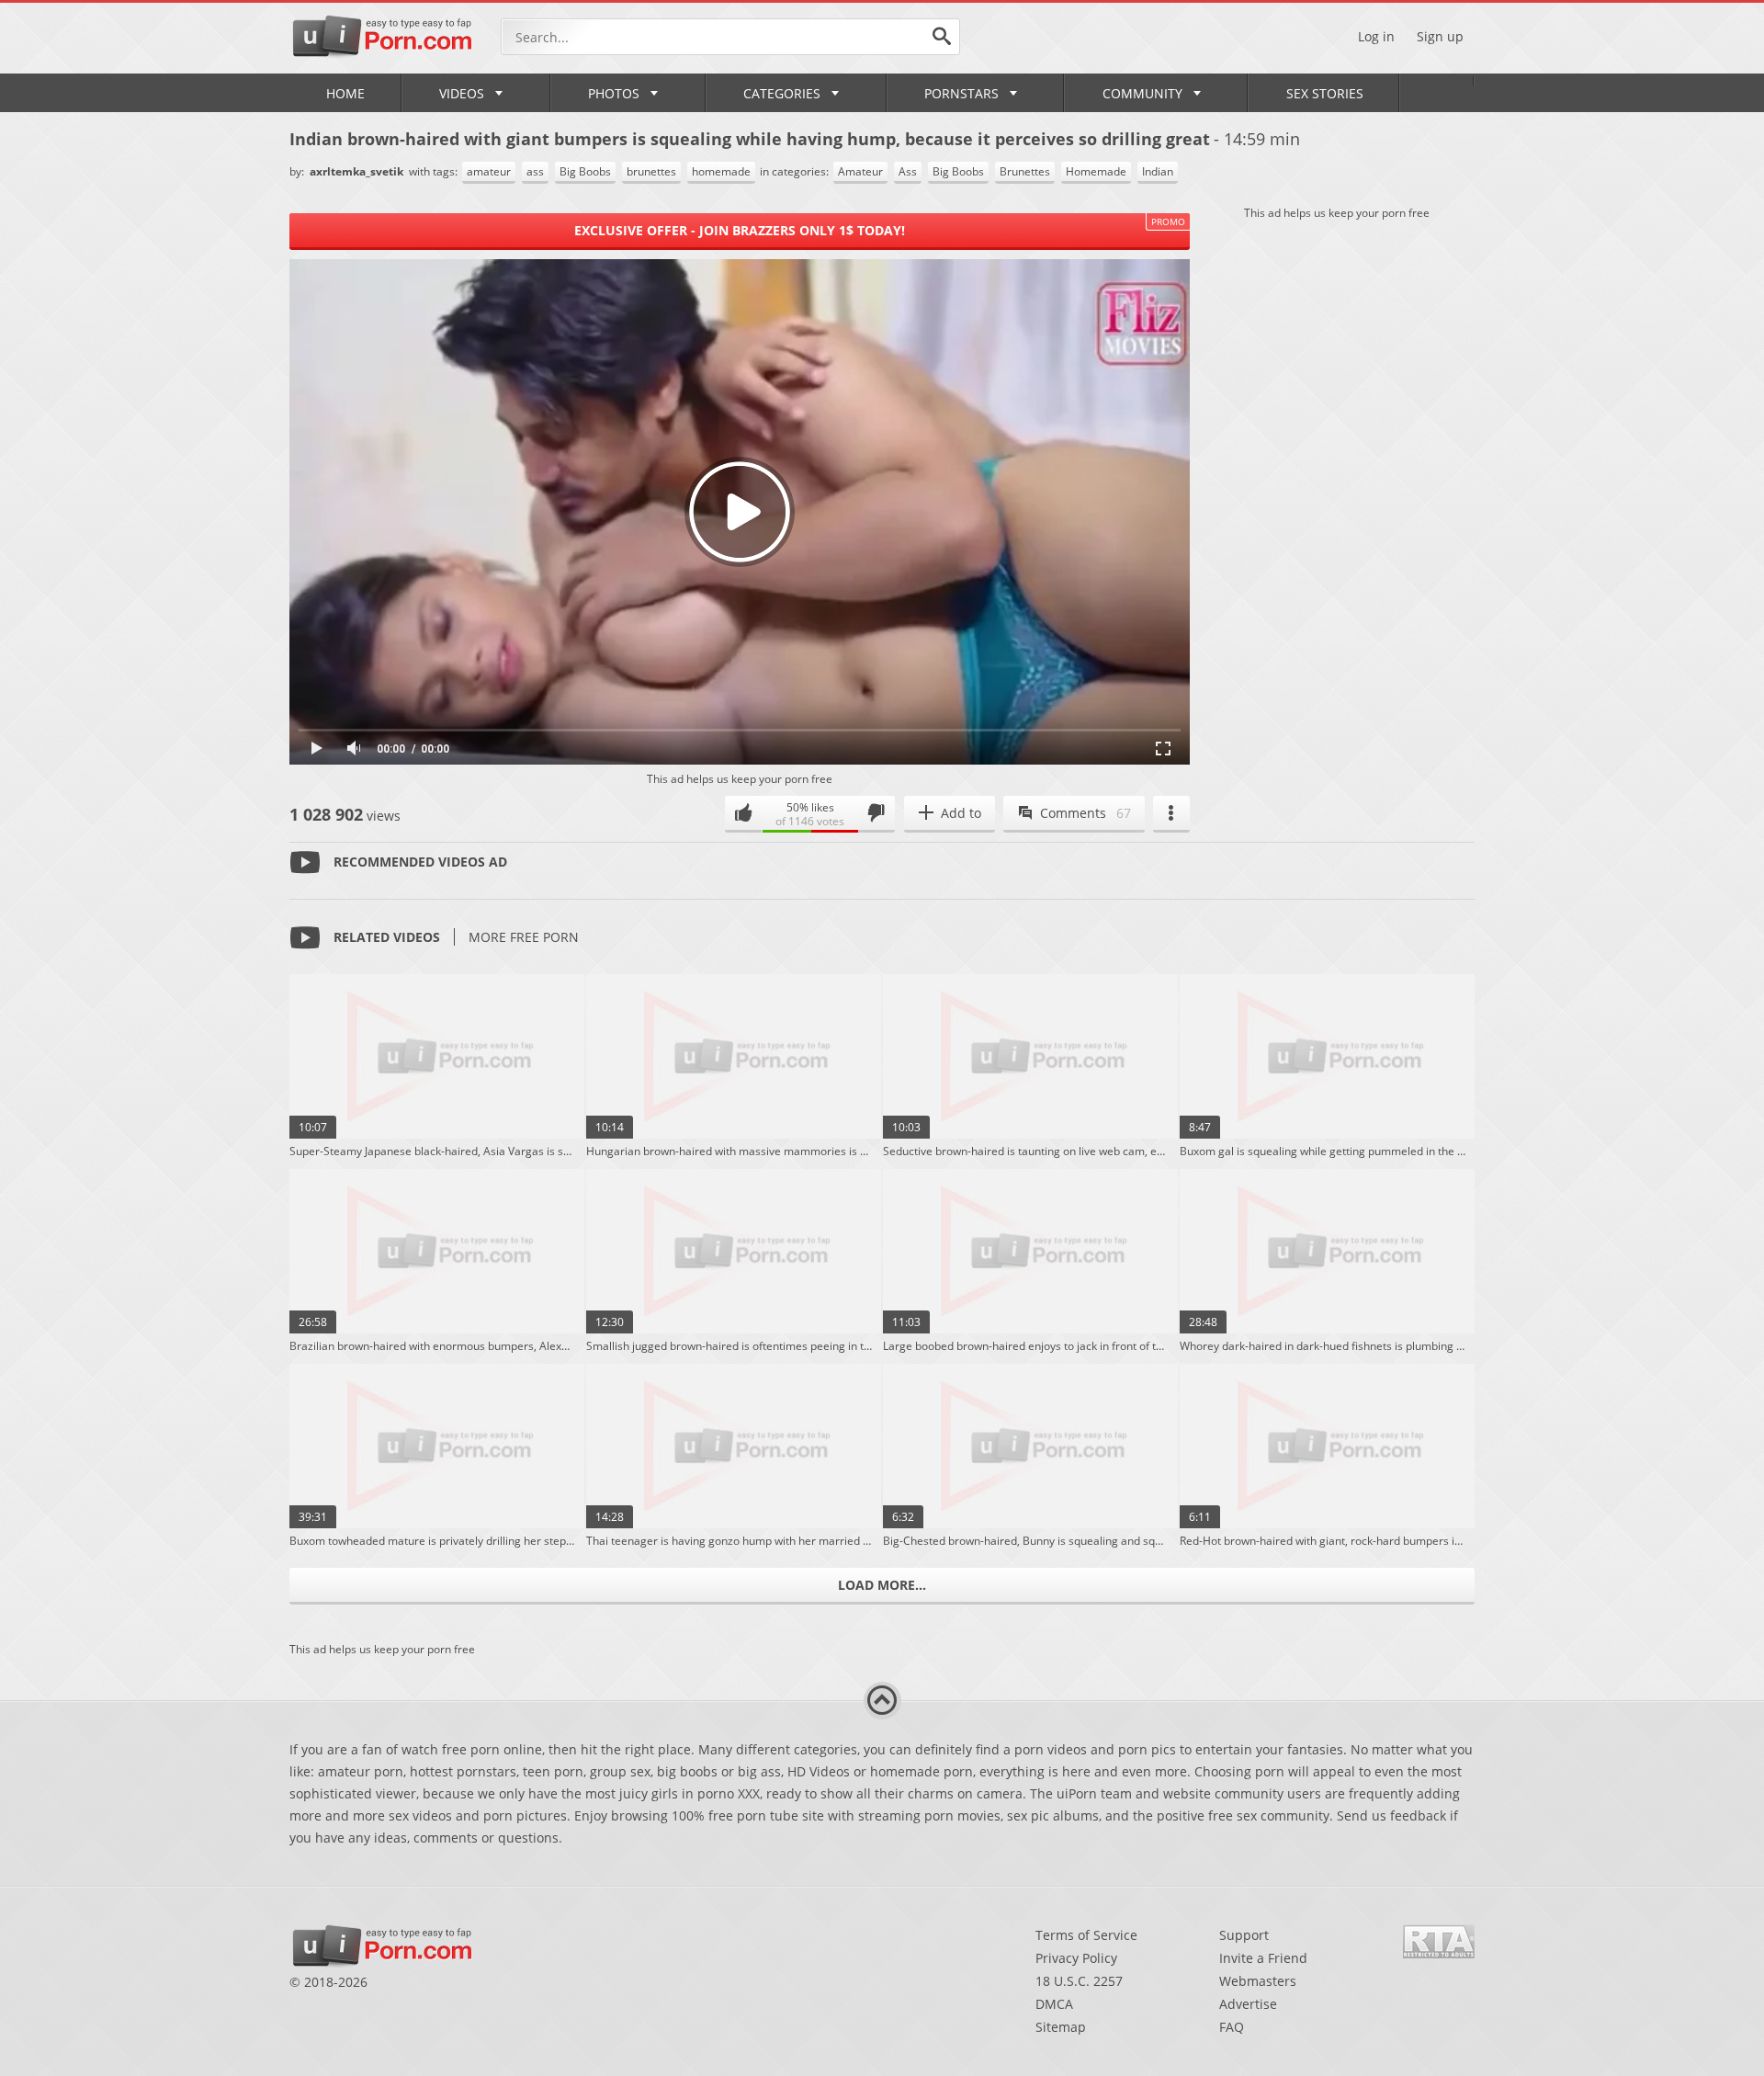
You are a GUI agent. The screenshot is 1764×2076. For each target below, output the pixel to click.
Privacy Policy (1076, 1958)
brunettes (651, 171)
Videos (462, 93)
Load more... (882, 1585)
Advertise (1248, 2004)
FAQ (1232, 2027)
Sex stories (1325, 93)
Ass (908, 171)
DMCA (1054, 2004)
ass (535, 171)
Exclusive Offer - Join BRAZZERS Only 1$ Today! (740, 230)
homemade (721, 171)
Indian (1158, 171)
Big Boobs (585, 171)
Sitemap (1061, 2027)
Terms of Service (1086, 1935)
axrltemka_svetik (358, 171)
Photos (614, 93)
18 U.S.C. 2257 (1079, 1981)
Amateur (860, 171)
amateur (489, 171)
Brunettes (1025, 171)
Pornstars (961, 93)
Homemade (1096, 171)
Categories (782, 93)
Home (345, 93)
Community (1142, 93)
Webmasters (1258, 1981)
